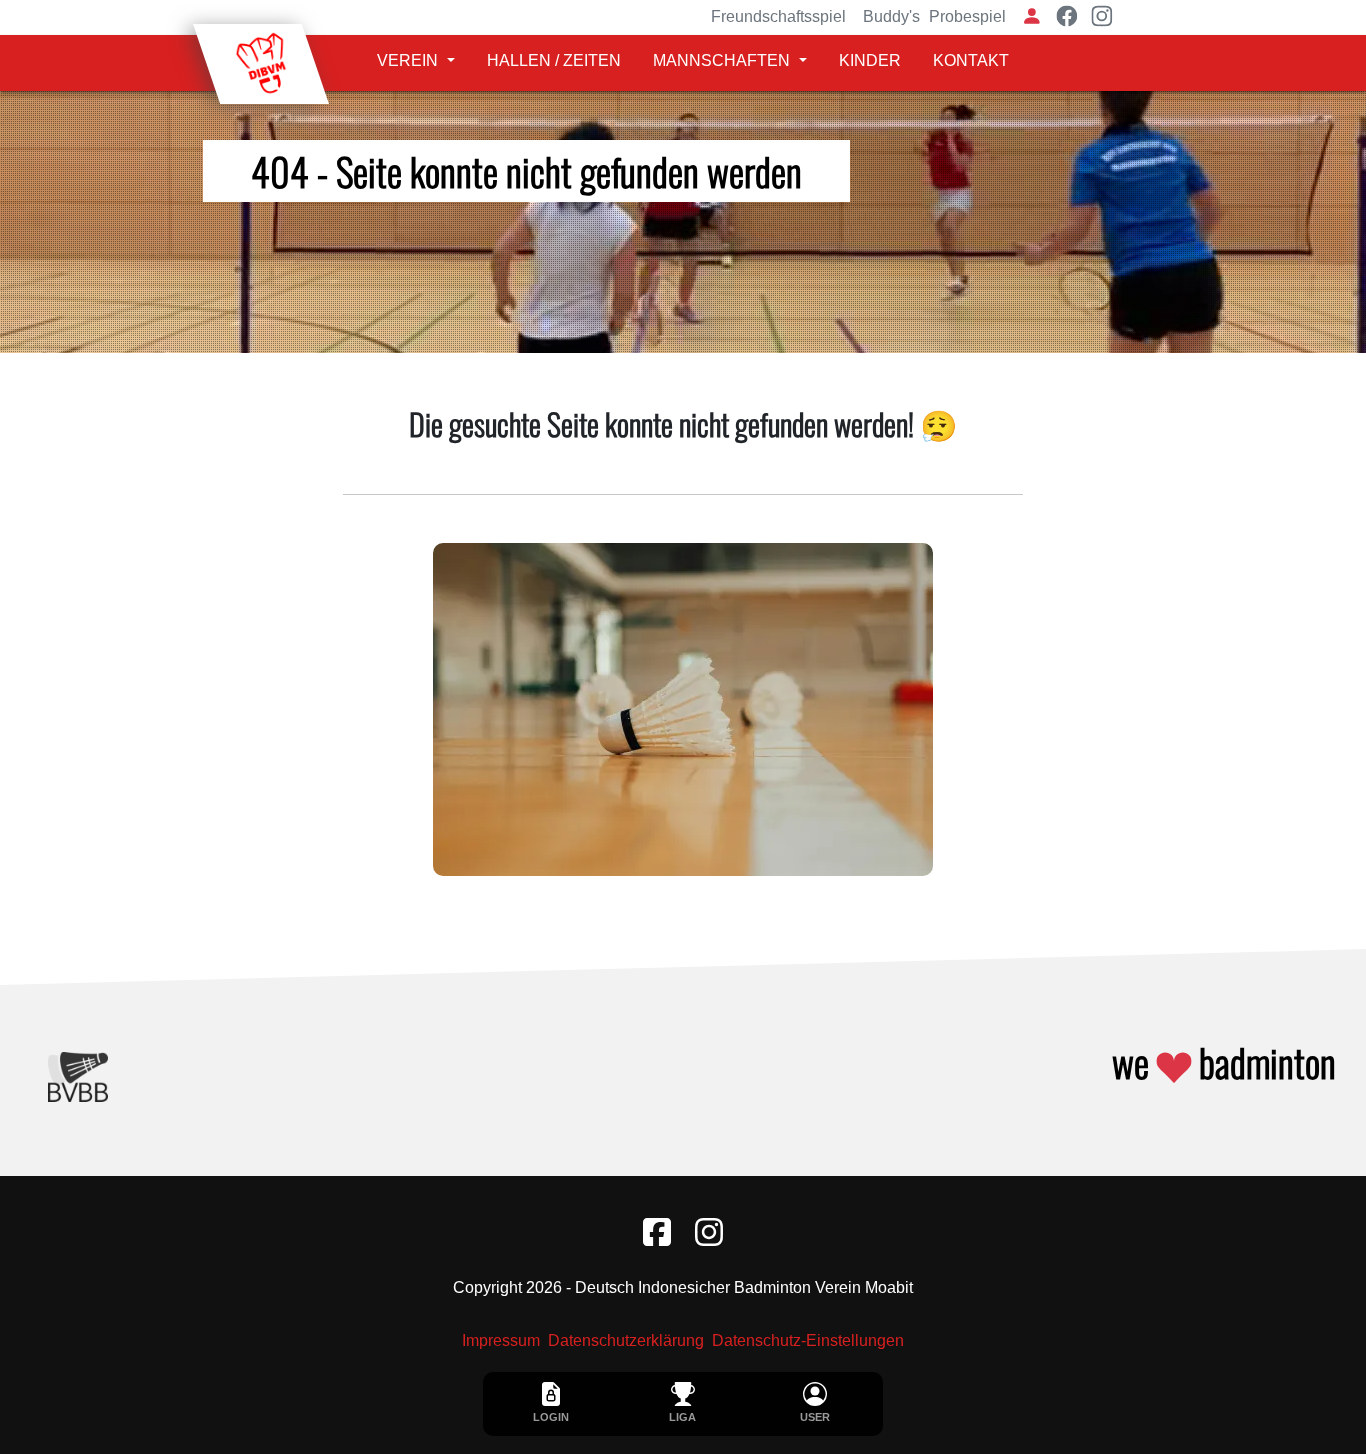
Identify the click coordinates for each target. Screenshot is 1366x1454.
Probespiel (967, 16)
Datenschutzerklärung (626, 1340)
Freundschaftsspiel (778, 16)
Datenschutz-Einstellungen (808, 1341)
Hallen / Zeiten (554, 60)
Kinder (870, 60)
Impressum (501, 1340)
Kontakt (971, 60)
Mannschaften (721, 60)
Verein (407, 60)
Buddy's (891, 16)
